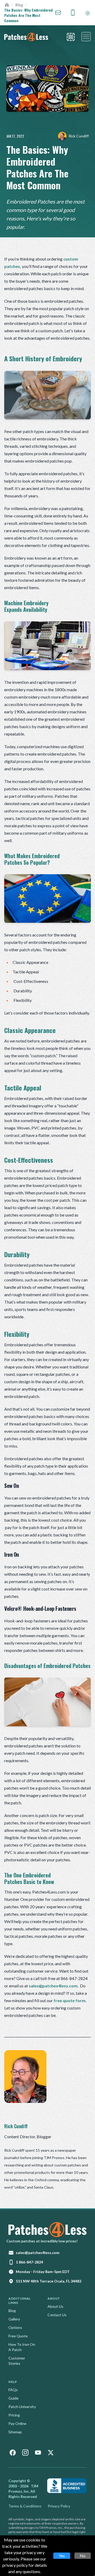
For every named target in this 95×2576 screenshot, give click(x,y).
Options (15, 2327)
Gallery (14, 2319)
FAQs (13, 2390)
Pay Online (17, 2423)
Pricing (14, 2415)
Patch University (22, 2407)
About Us (55, 2306)
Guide (13, 2398)
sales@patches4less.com (53, 1986)
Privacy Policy (59, 2506)
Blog (19, 5)
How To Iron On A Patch (22, 2347)
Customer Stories (17, 2361)
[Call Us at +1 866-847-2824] (73, 13)
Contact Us (57, 2315)
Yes (62, 2556)
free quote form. (70, 2000)
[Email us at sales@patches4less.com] (58, 13)
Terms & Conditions (25, 2506)
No (83, 2556)
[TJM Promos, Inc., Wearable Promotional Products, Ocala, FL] (67, 2486)
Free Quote (18, 2336)
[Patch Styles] (71, 37)
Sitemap (15, 2432)
